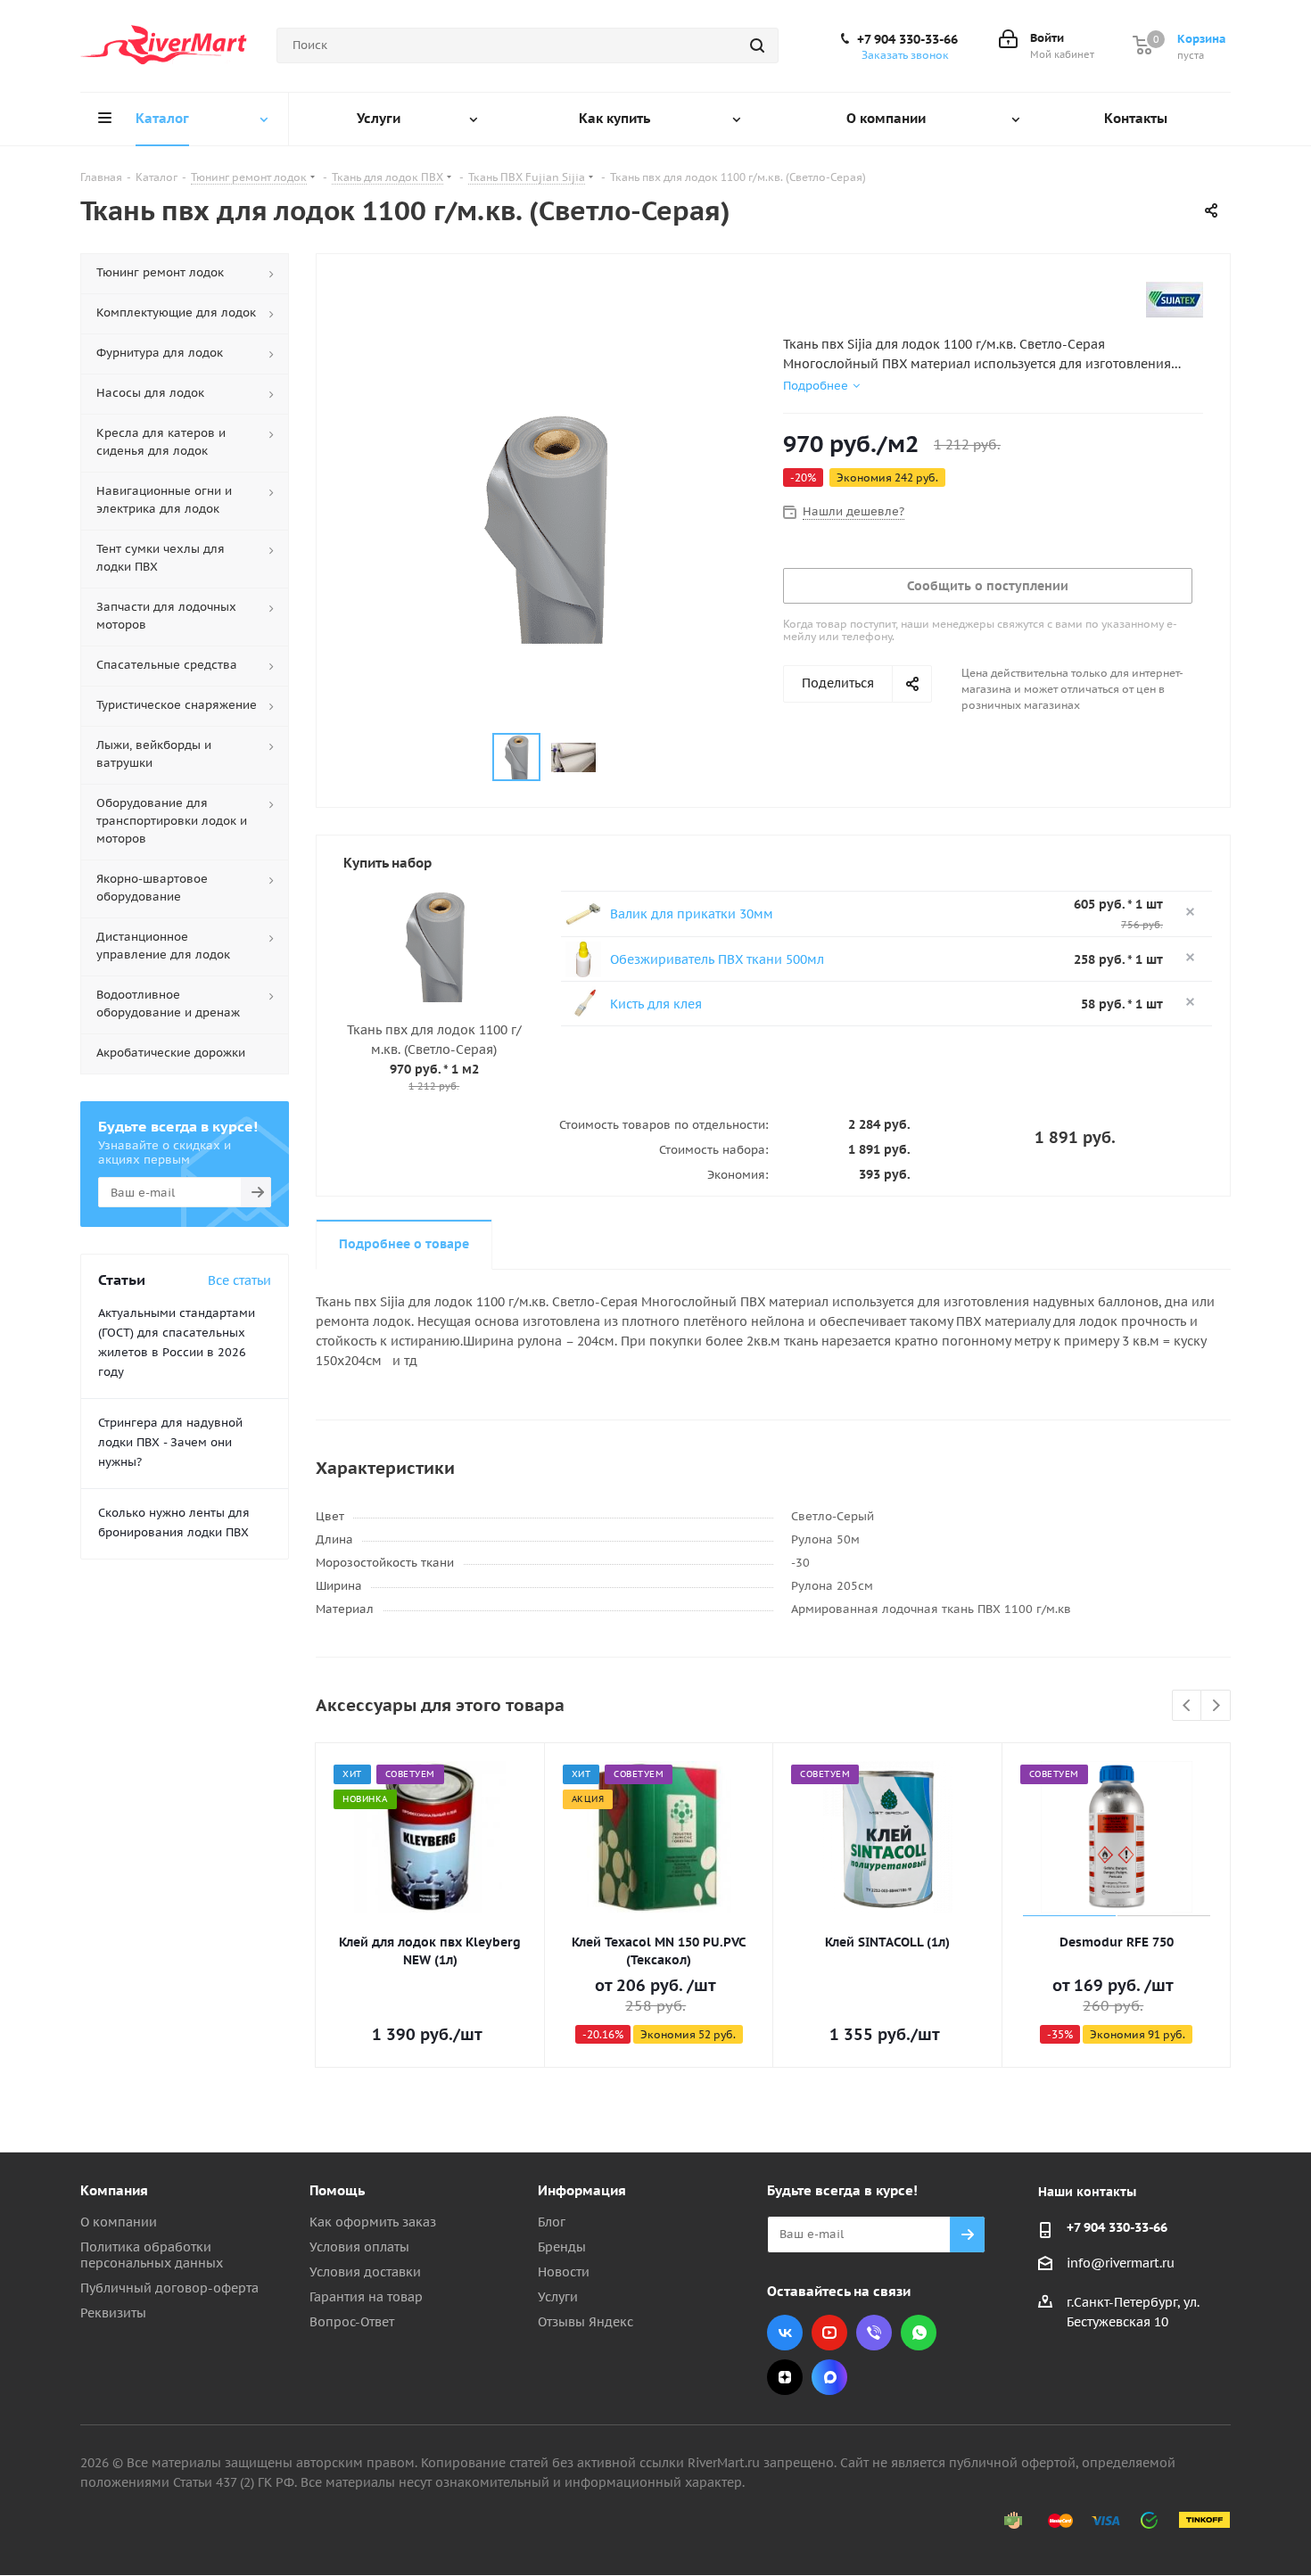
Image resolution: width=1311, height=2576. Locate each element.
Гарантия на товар (366, 2297)
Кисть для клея (656, 1004)
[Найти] (757, 45)
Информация (582, 2190)
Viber (874, 2333)
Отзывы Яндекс (585, 2322)
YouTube (829, 2333)
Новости (564, 2272)
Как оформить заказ (373, 2222)
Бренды (562, 2247)
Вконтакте (785, 2333)
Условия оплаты (359, 2247)
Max (829, 2377)
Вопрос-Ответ (352, 2322)
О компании (119, 2222)
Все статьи (239, 1280)
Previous (1187, 1706)
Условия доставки (365, 2272)
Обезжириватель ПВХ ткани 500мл (717, 959)
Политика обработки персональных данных (152, 2255)
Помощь (337, 2190)
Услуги (558, 2297)
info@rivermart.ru (1121, 2263)
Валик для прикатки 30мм (692, 914)
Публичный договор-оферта (169, 2288)
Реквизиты (113, 2313)
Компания (114, 2190)
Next (1216, 1706)
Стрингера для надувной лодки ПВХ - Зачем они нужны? (170, 1442)
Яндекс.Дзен (785, 2377)
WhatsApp (919, 2333)
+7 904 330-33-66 (907, 39)
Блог (552, 2222)
